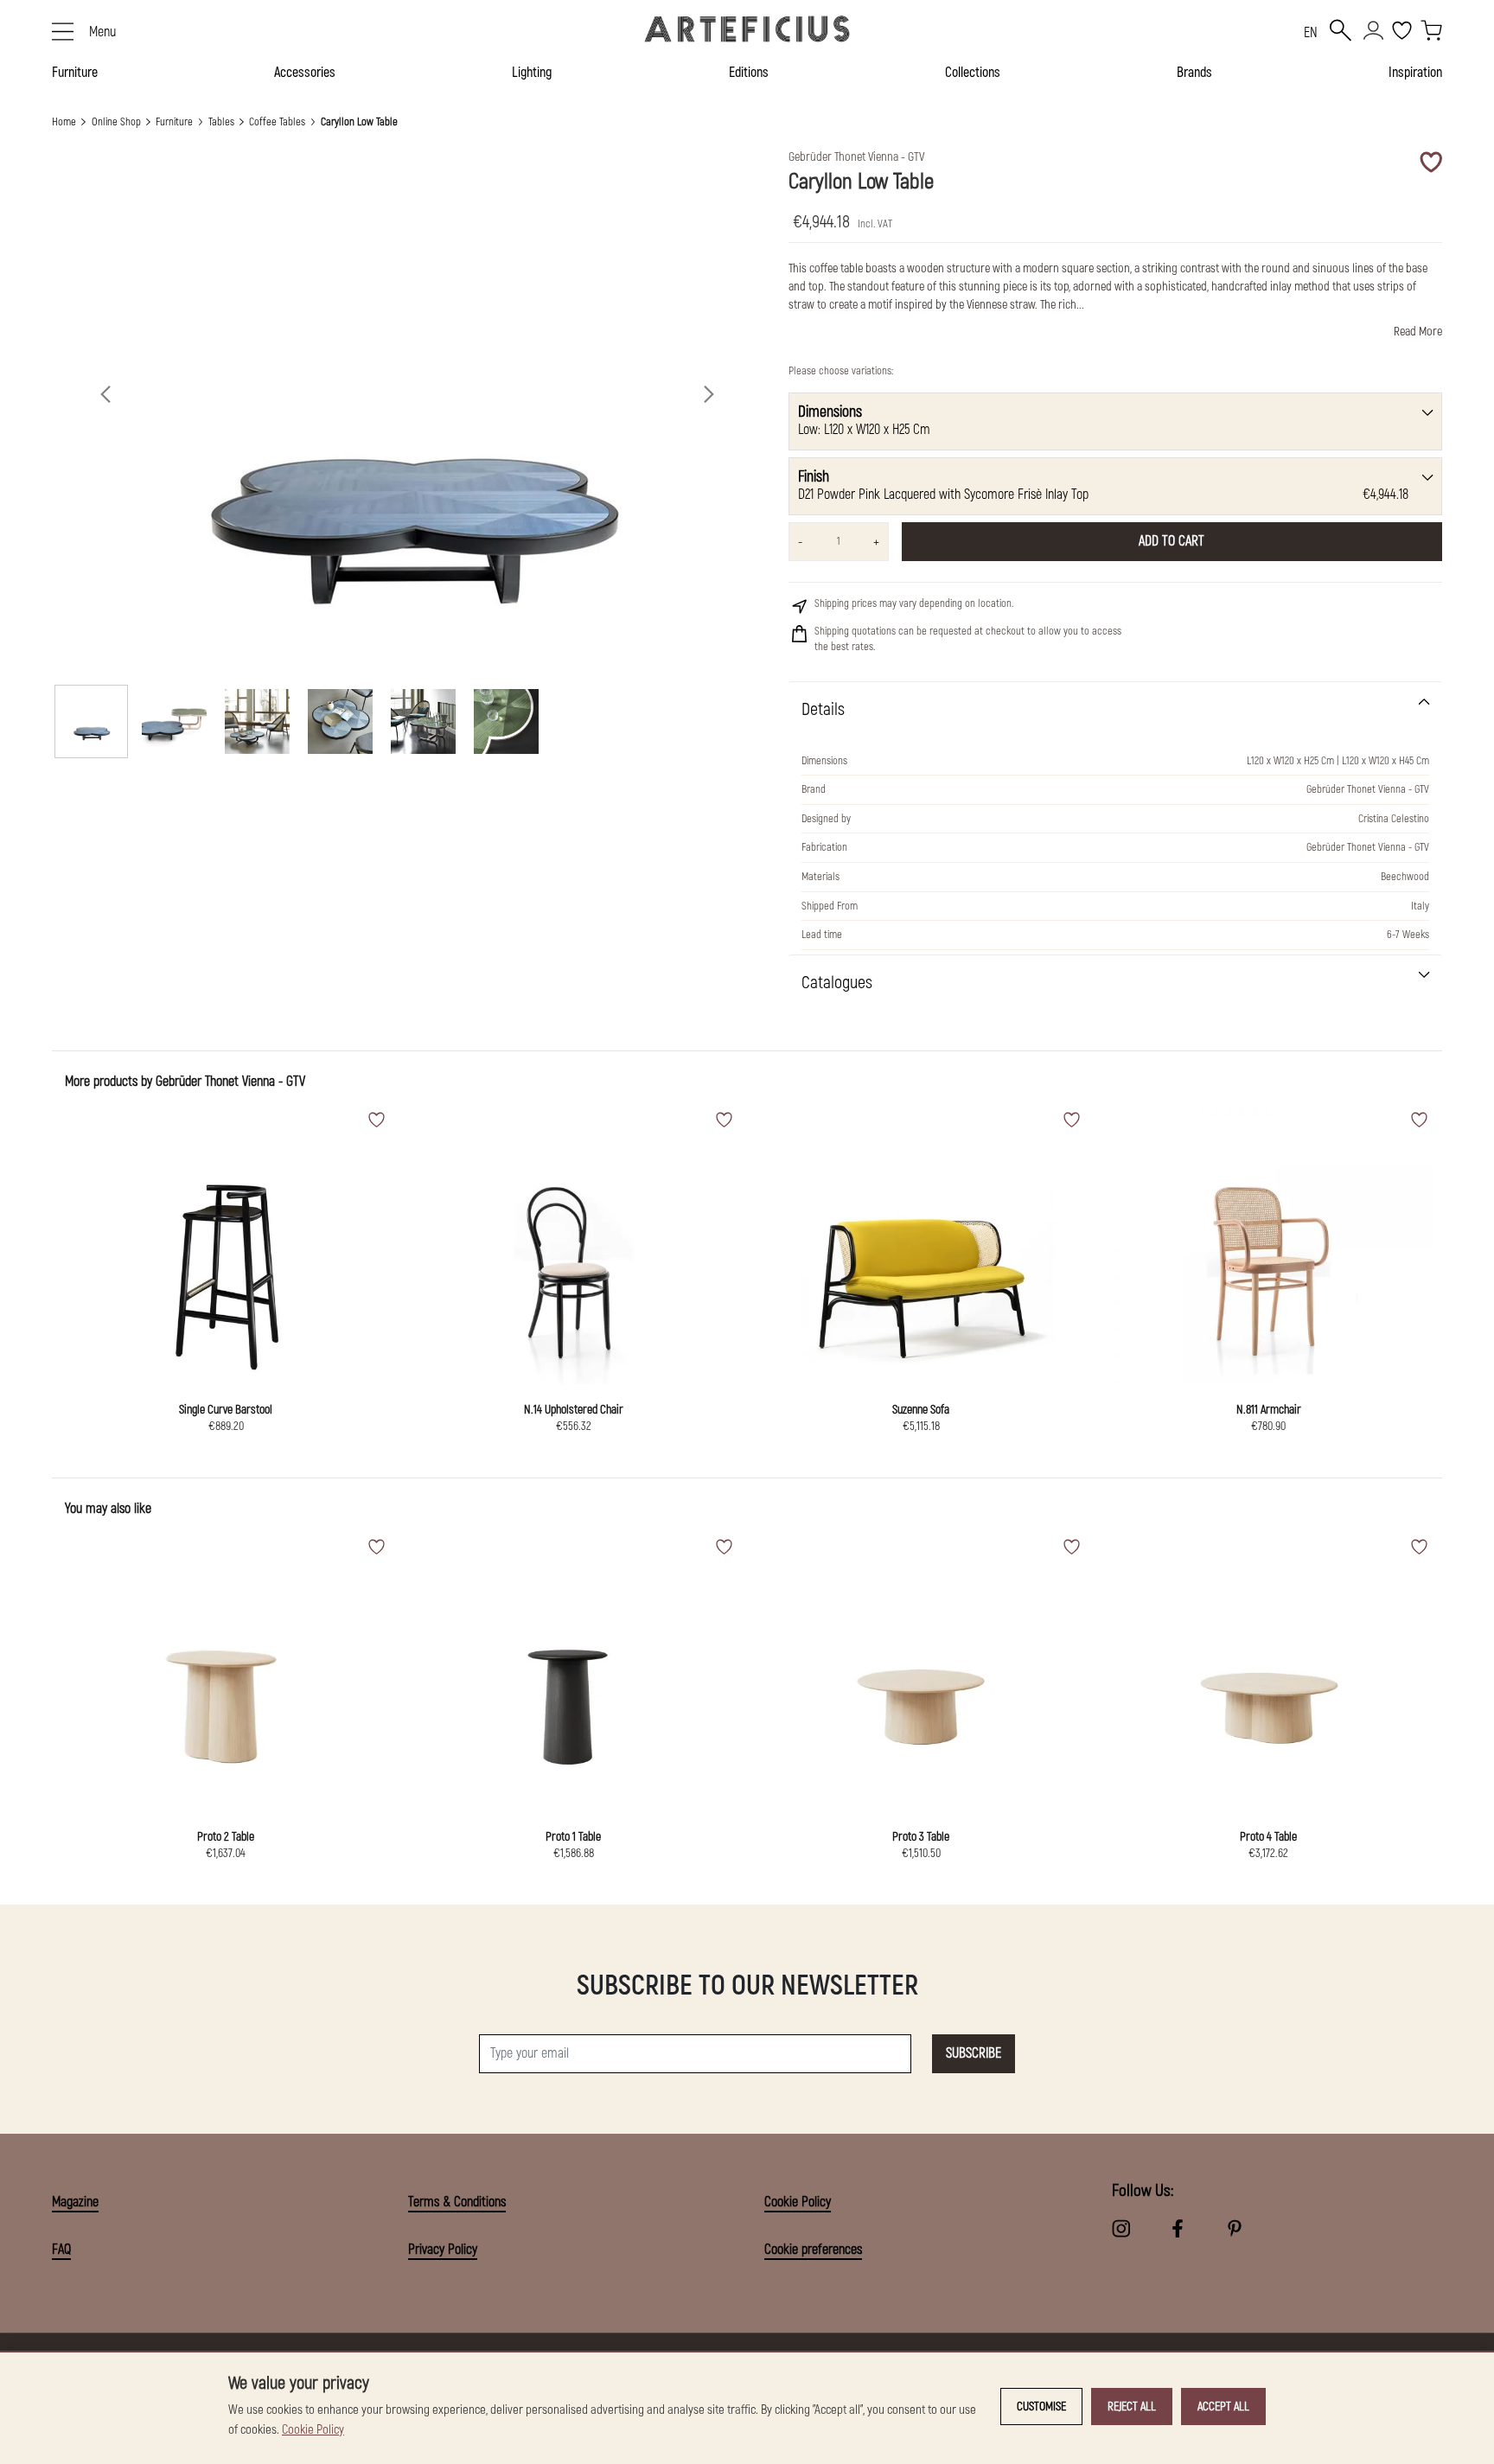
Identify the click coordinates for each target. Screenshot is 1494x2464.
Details (823, 709)
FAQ (61, 2250)
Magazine (75, 2202)
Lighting (532, 73)
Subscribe (974, 2053)
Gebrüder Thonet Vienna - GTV (230, 1082)
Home (64, 122)
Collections (973, 73)
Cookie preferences (813, 2250)
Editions (749, 73)
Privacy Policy (443, 2250)
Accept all (1223, 2407)
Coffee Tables (277, 122)
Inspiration (1415, 73)
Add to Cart (1172, 541)
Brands (1194, 73)
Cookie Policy (798, 2202)
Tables (221, 122)
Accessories (305, 73)
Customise (1041, 2407)
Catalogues (837, 983)
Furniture (75, 73)
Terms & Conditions (457, 2202)
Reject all (1132, 2407)
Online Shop (116, 122)
